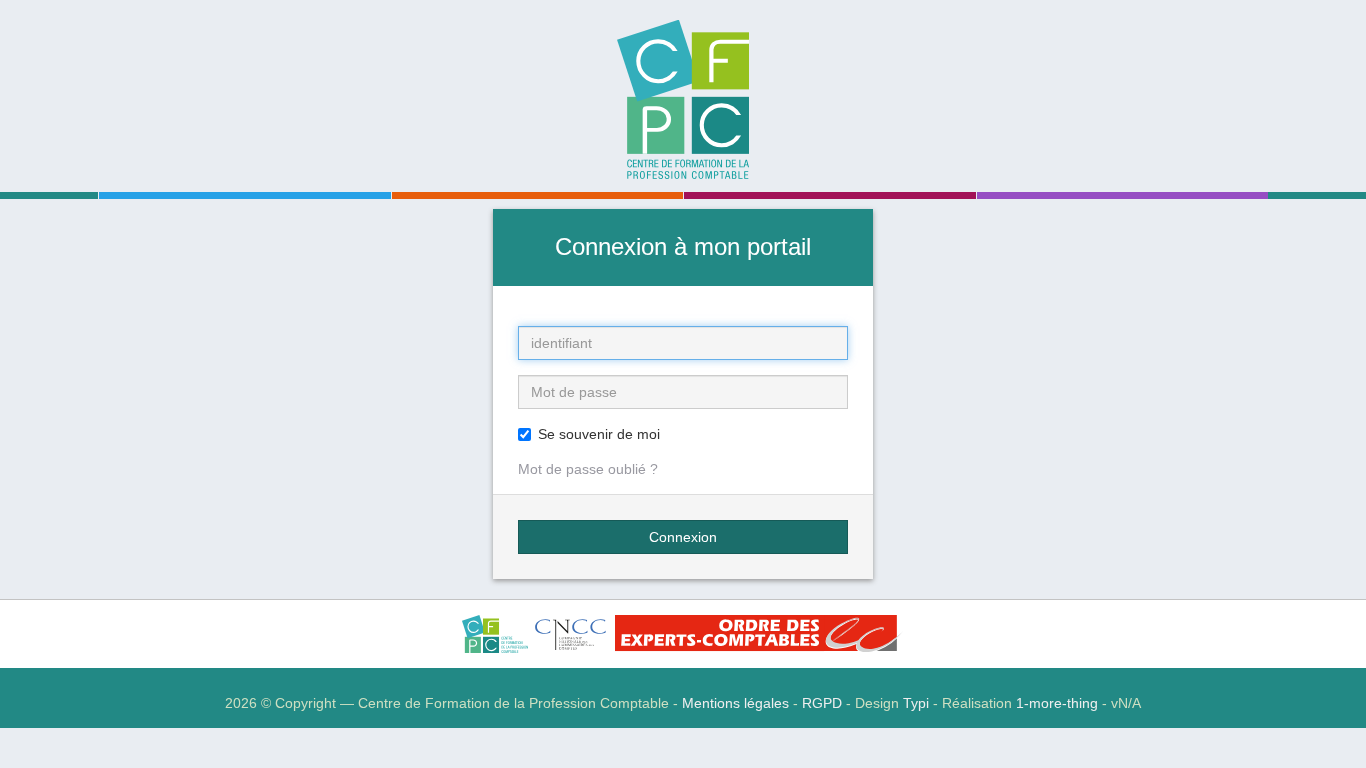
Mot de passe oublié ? (588, 469)
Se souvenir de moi (599, 434)
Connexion (683, 537)
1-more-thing (1057, 703)
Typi (916, 703)
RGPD (822, 703)
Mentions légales (735, 703)
